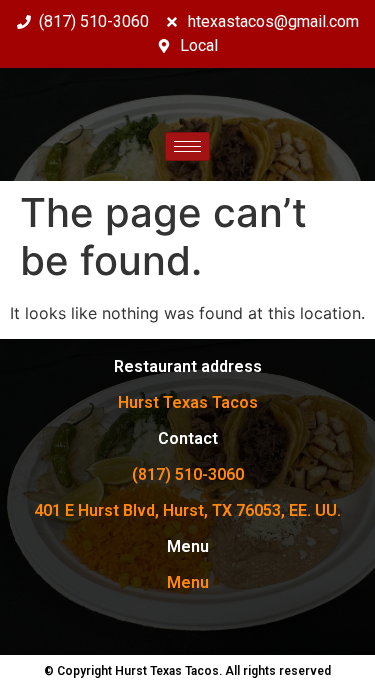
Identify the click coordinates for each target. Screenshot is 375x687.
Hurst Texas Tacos (188, 402)
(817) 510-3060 (188, 474)
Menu (188, 582)
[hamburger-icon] (187, 146)
